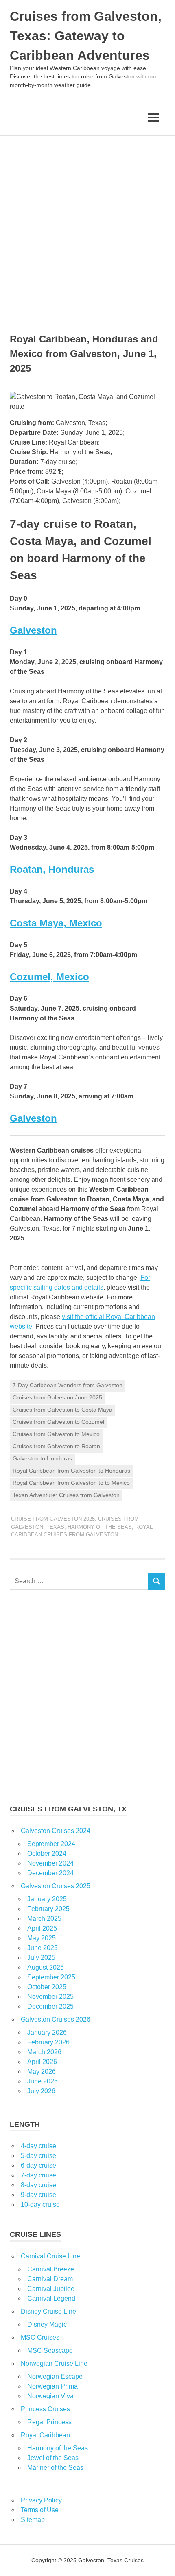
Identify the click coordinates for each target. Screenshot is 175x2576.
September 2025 (51, 1977)
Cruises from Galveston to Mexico (56, 1434)
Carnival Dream (50, 2279)
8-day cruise (38, 2185)
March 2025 (44, 1919)
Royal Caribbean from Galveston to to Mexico (71, 1483)
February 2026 (48, 2042)
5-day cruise (38, 2156)
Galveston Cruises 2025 (56, 1886)
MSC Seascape (50, 2350)
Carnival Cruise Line (50, 2256)
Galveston (33, 630)
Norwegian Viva (50, 2396)
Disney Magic (47, 2324)
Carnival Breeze (51, 2269)
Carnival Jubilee (51, 2289)
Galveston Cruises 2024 (56, 1831)
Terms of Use (40, 2510)
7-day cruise (38, 2175)
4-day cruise (38, 2146)
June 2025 (43, 1948)
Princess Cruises (45, 2409)
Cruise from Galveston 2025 (53, 1519)
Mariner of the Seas (55, 2468)
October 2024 (47, 1854)
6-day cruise (38, 2165)
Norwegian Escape (55, 2377)
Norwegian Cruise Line (54, 2364)
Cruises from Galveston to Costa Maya (62, 1410)
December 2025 (50, 2006)
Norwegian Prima (52, 2386)
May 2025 (42, 1938)
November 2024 (50, 1863)
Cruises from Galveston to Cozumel (58, 1422)
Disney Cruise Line (48, 2311)
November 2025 (50, 1997)
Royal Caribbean (45, 2435)
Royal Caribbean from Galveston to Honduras (71, 1471)
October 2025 (47, 1987)
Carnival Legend (51, 2298)
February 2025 (48, 1909)
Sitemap (33, 2520)
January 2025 (47, 1899)
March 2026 (44, 2052)
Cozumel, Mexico (49, 977)
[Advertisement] (87, 227)
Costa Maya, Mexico (56, 923)
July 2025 (41, 1958)
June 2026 (43, 2081)
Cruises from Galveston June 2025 (57, 1397)
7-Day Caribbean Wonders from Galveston (68, 1385)
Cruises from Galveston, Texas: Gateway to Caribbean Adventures (86, 36)
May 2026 (42, 2071)
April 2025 (42, 1928)
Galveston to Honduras (42, 1458)
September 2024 (51, 1844)
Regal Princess (49, 2422)
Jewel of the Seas (53, 2458)
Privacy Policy (41, 2500)
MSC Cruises (40, 2337)
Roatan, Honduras (52, 869)
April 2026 (42, 2062)
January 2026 (47, 2032)
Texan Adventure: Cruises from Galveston (66, 1495)
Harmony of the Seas (100, 1527)
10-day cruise (40, 2204)
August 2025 (46, 1967)
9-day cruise (38, 2195)
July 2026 (41, 2091)
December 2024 (50, 1873)
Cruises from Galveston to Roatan (56, 1446)
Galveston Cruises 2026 (56, 2019)
